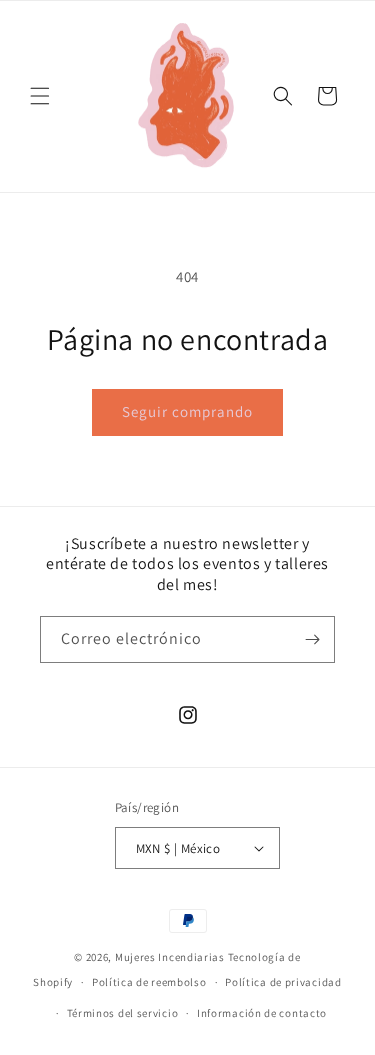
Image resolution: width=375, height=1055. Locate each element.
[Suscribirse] (312, 639)
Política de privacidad (283, 982)
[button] (40, 96)
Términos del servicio (123, 1013)
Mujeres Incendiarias (170, 957)
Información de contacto (262, 1013)
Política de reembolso (149, 982)
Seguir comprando (187, 411)
